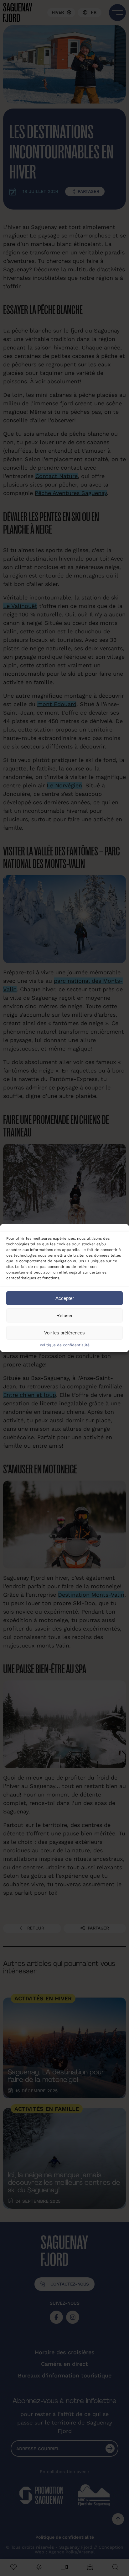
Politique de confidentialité (65, 1345)
